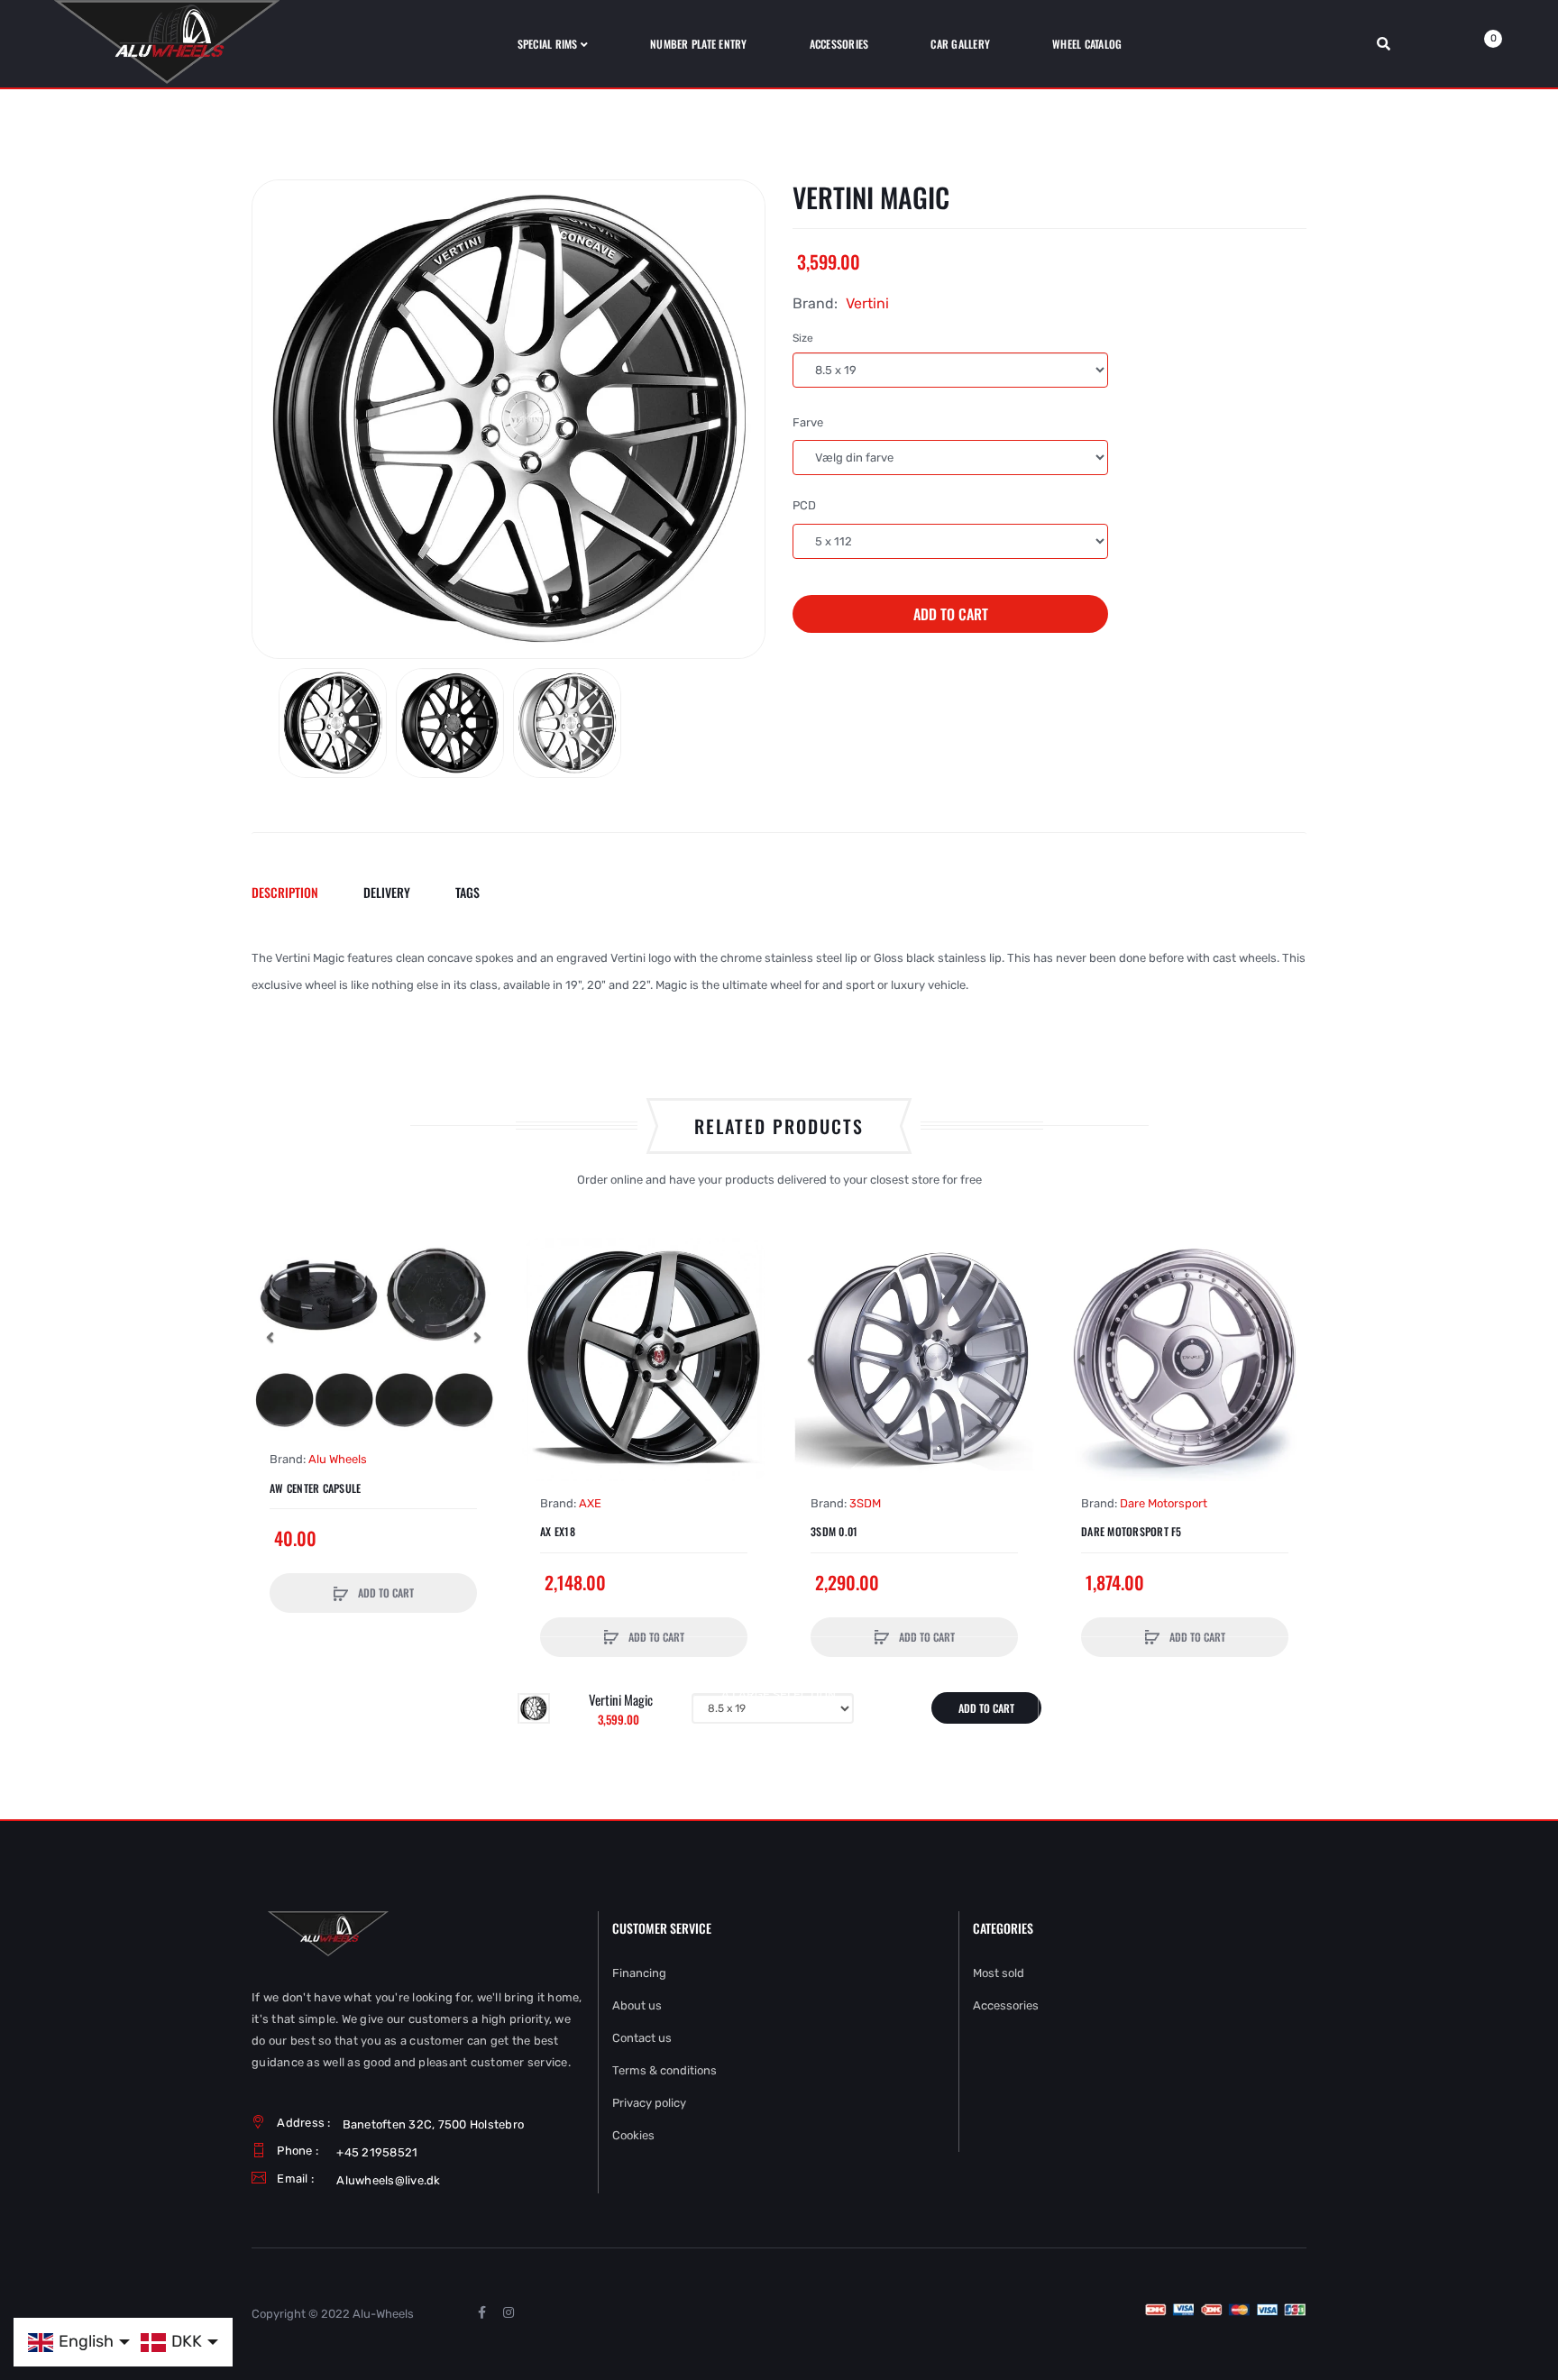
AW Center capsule (315, 1488)
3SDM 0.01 (834, 1532)
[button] (270, 1337)
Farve (808, 422)
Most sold (999, 1973)
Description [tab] (285, 892)
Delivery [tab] (387, 892)
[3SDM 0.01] (914, 1359)
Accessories (1006, 2005)
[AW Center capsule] (373, 1337)
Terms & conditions (664, 2070)
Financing (639, 1973)
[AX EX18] (644, 1359)
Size (803, 338)
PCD (804, 505)
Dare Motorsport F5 (1132, 1532)
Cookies (633, 2135)
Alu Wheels (338, 1459)
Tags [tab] (467, 892)
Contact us (642, 2038)
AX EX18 (558, 1532)
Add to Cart (951, 614)
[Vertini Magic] (333, 723)
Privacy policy (649, 2103)
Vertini (867, 303)
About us (637, 2005)
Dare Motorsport (1164, 1503)
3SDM (865, 1503)
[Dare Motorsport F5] (1185, 1359)
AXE (590, 1503)
